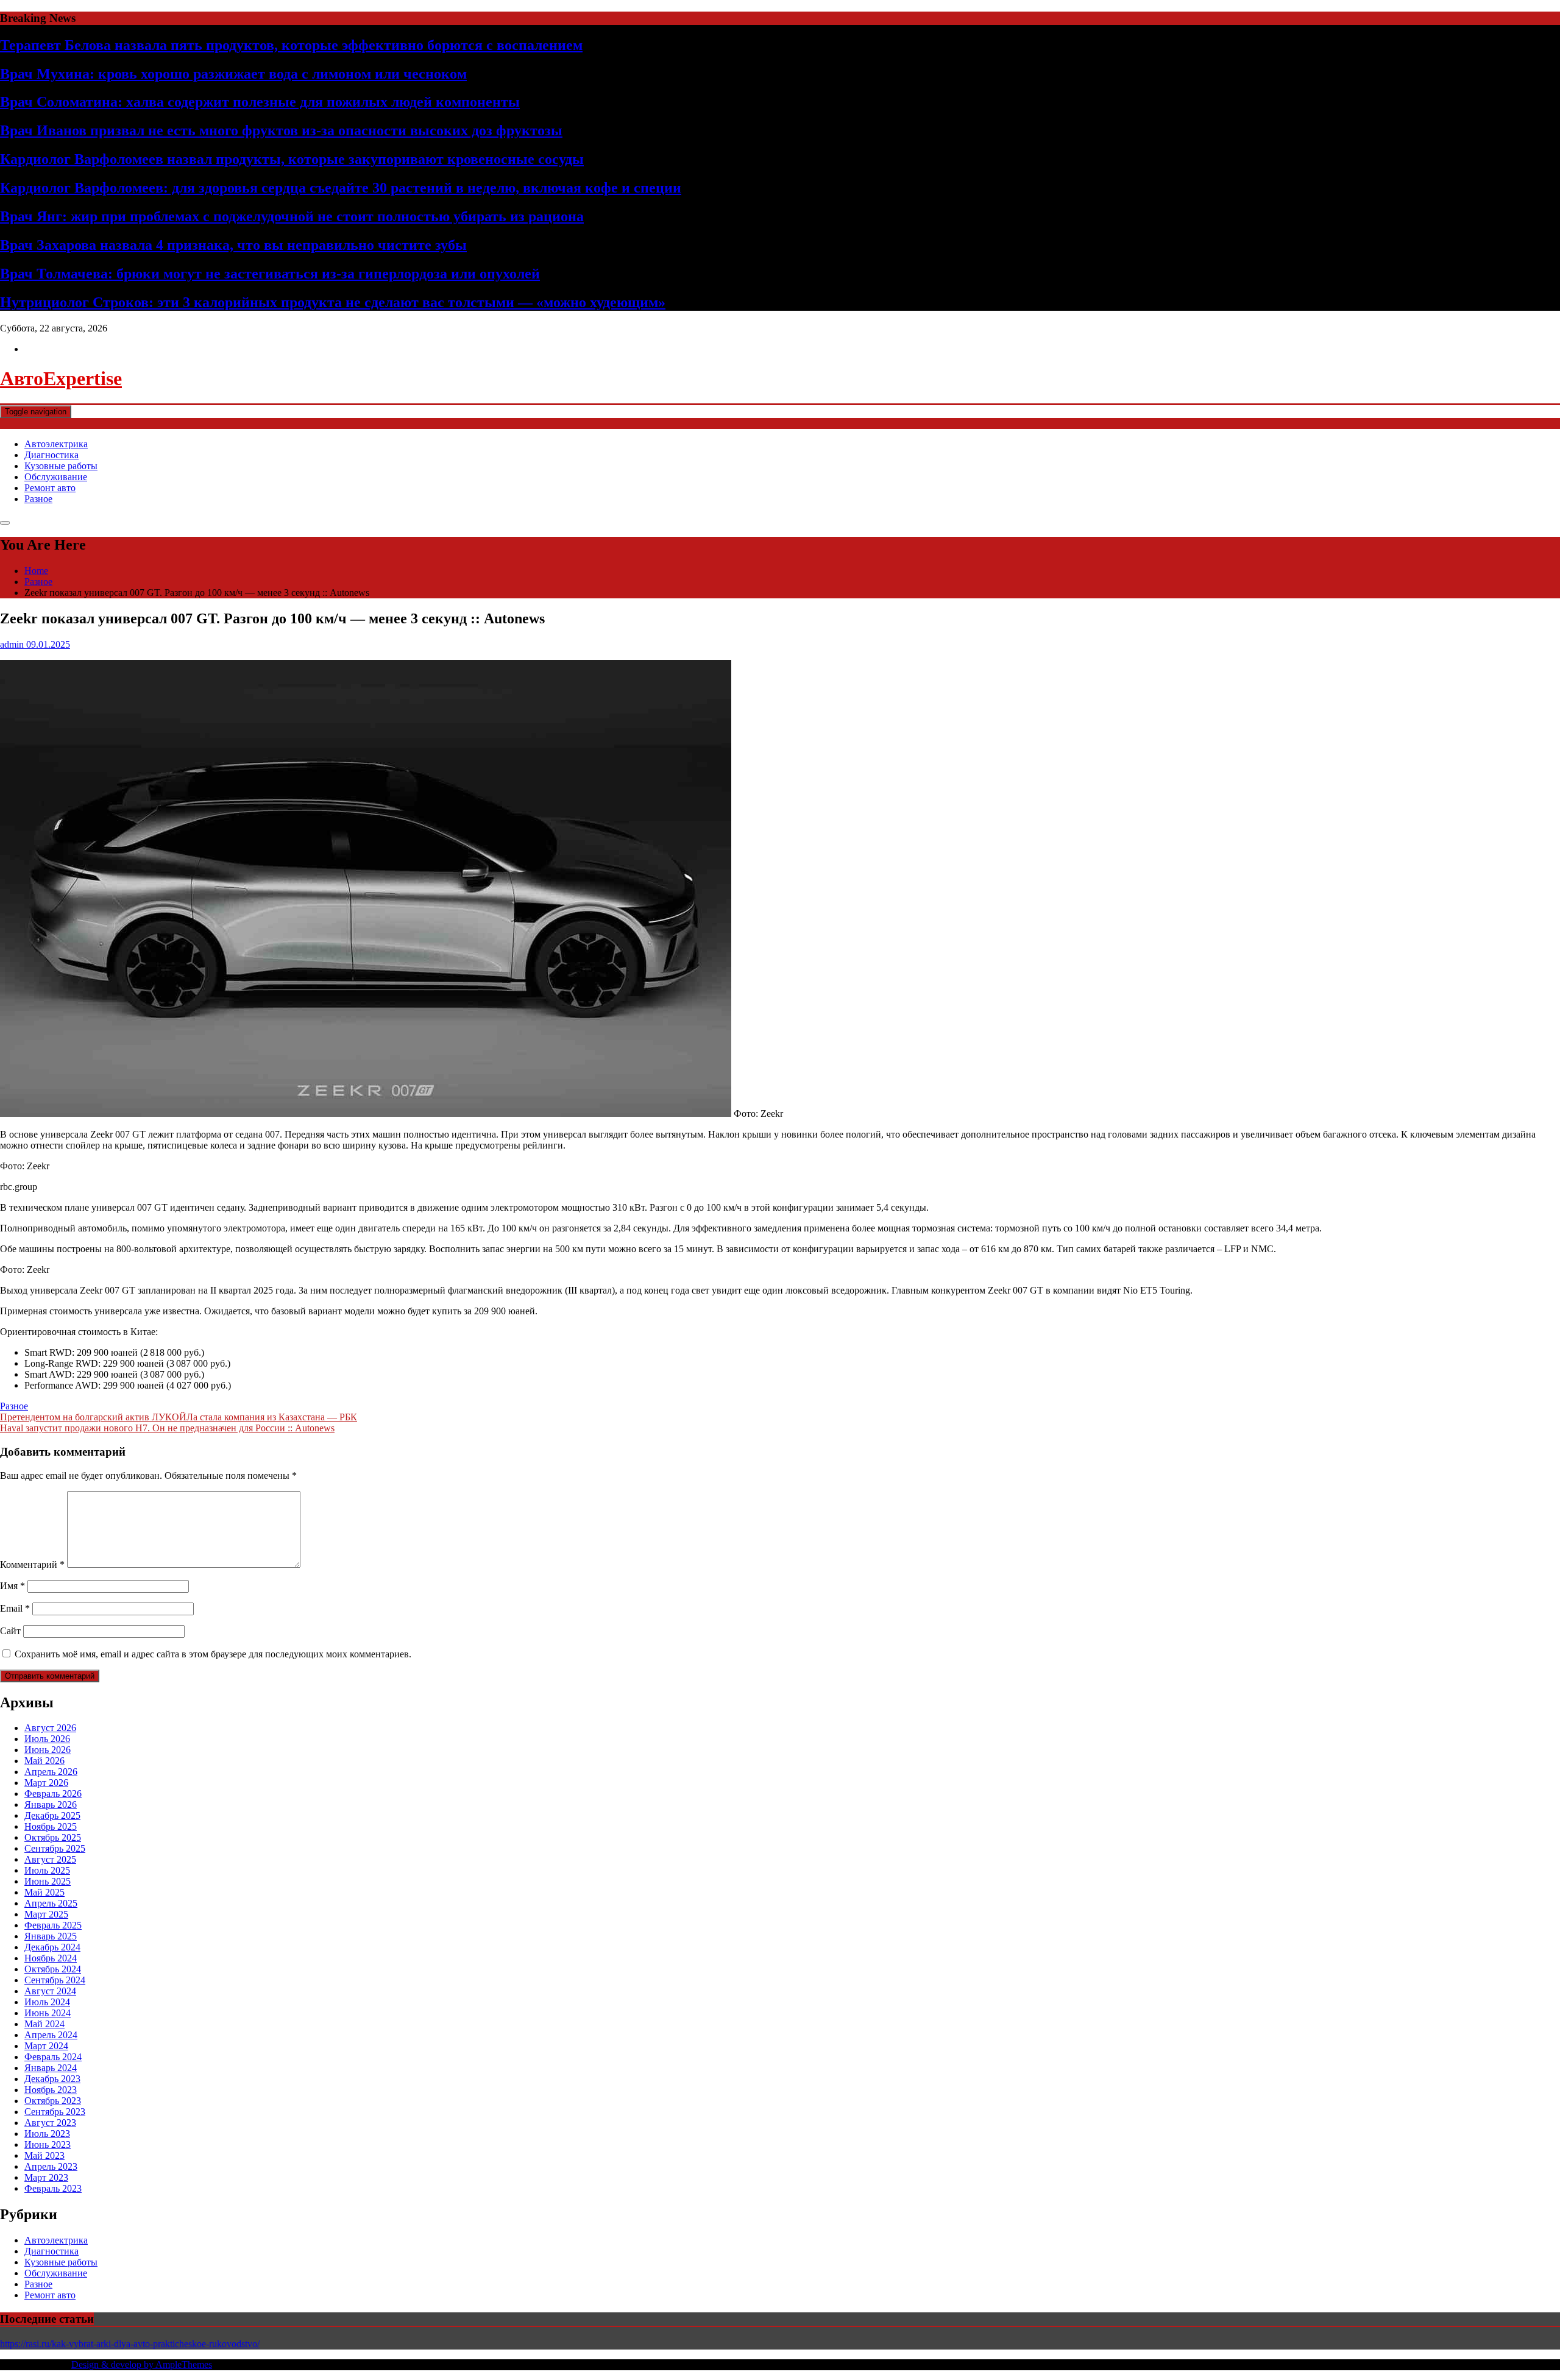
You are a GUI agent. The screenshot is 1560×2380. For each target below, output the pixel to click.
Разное (38, 499)
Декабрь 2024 (52, 1947)
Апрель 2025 (51, 1903)
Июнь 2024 (48, 2013)
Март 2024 (46, 2046)
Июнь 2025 (48, 1881)
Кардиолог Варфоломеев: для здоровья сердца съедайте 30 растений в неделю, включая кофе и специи (341, 188)
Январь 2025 (51, 1936)
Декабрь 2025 (52, 1815)
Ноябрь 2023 (51, 2090)
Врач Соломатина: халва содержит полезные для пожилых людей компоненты (260, 102)
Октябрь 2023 (53, 2101)
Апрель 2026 (51, 1772)
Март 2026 (46, 1783)
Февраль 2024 (53, 2057)
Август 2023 (50, 2123)
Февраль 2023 (53, 2188)
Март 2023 (46, 2177)
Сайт (10, 1631)
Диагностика (51, 455)
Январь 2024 (51, 2068)
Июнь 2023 (48, 2144)
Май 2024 (44, 2024)
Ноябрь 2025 (51, 1826)
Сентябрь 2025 (55, 1848)
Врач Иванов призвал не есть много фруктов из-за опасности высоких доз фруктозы (281, 130)
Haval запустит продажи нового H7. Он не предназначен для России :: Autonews (167, 1428)
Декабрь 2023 (52, 2079)
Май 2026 (44, 1761)
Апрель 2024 (51, 2035)
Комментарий (32, 1564)
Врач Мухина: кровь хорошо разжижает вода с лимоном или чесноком (233, 74)
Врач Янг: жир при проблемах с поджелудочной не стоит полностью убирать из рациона (292, 216)
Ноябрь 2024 (51, 1958)
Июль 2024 (47, 2002)
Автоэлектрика (56, 444)
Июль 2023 (47, 2134)
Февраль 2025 (53, 1925)
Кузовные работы (61, 466)
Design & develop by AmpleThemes (142, 2364)
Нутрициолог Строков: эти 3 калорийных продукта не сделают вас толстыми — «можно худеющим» (333, 302)
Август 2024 (50, 1991)
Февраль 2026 (53, 1794)
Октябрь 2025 (53, 1837)
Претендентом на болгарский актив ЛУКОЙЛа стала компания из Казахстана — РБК (179, 1417)
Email (15, 1608)
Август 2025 (50, 1859)
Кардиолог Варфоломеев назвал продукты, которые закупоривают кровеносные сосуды (292, 159)
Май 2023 (44, 2155)
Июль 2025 (47, 1870)
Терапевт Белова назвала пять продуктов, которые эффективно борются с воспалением (291, 45)
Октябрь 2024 (53, 1969)
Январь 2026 (51, 1804)
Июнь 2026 (48, 1750)
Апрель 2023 (51, 2166)
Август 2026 (50, 1728)
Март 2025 (46, 1914)
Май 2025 (44, 1892)
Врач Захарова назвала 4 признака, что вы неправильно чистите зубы (233, 245)
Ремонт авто (50, 488)
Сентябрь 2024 (55, 1980)
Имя (12, 1586)
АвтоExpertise (61, 378)
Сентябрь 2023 (55, 2112)
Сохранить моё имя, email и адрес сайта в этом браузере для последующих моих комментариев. (213, 1654)
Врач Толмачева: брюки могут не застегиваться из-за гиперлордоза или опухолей (270, 274)
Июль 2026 (47, 1739)
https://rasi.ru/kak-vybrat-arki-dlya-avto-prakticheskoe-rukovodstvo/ (130, 2344)
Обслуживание (56, 477)
